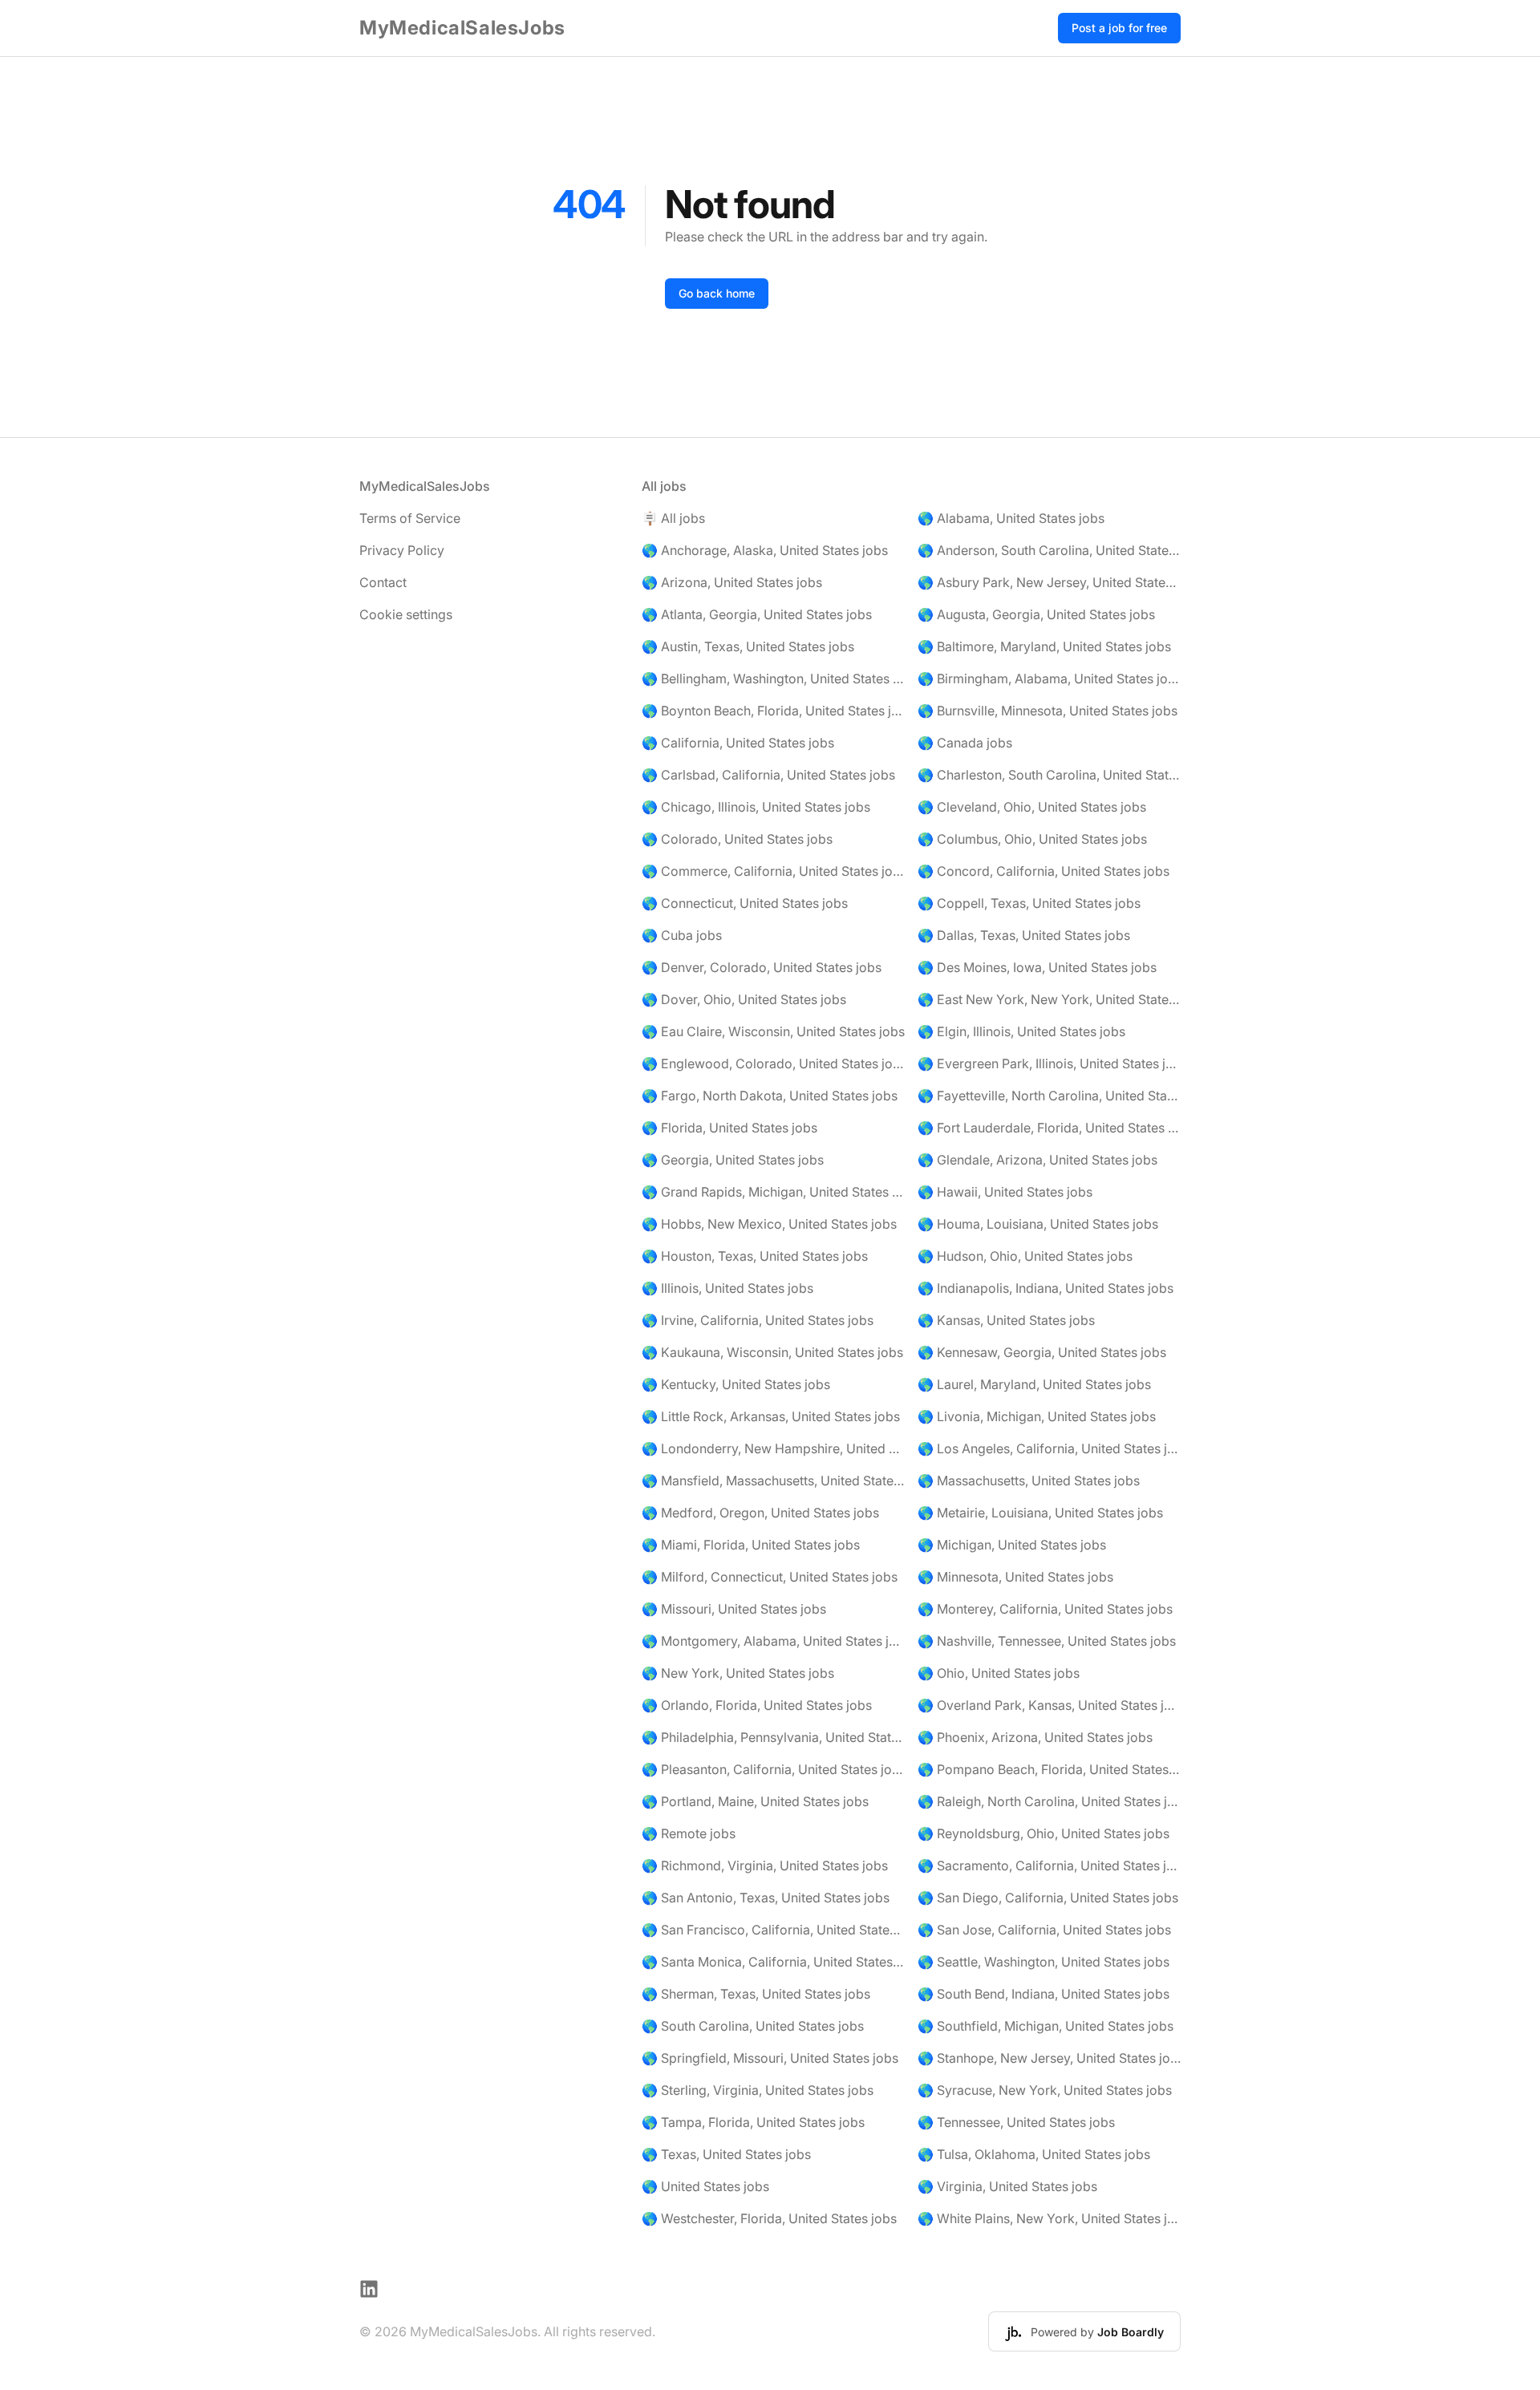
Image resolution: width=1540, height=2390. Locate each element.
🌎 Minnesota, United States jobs (1015, 1577)
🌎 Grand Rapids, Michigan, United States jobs (773, 1192)
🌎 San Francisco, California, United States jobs (773, 1930)
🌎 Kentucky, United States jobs (736, 1384)
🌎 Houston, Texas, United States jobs (755, 1256)
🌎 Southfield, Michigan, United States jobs (1046, 2026)
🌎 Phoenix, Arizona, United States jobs (1035, 1737)
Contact (383, 582)
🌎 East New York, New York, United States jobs (1049, 999)
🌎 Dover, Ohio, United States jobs (744, 999)
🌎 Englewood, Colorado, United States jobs (773, 1063)
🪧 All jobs (673, 518)
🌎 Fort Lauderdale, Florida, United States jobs (1049, 1128)
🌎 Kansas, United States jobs (1006, 1320)
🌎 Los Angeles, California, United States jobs (1049, 1448)
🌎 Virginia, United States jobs (1007, 2186)
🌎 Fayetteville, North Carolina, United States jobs (1049, 1096)
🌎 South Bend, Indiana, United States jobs (1044, 1994)
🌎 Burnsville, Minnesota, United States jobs (1048, 711)
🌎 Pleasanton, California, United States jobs (773, 1769)
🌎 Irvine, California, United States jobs (758, 1320)
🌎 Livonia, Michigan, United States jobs (1037, 1416)
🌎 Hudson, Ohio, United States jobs (1025, 1256)
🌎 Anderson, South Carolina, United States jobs (1049, 550)
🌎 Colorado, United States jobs (737, 839)
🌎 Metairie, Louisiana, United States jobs (1040, 1513)
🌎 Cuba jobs (682, 935)
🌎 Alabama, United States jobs (1011, 518)
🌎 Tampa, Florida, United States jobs (753, 2122)
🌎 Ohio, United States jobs (999, 1673)
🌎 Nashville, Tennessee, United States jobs (1047, 1641)
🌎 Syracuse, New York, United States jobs (1045, 2090)
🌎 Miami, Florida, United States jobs (751, 1545)
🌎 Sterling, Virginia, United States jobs (758, 2090)
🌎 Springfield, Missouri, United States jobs (770, 2058)
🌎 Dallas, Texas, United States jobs (1024, 935)
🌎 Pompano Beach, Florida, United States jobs (1049, 1769)
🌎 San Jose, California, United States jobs (1044, 1930)
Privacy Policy (402, 550)
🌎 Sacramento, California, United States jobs (1049, 1865)
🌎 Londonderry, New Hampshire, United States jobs (773, 1448)
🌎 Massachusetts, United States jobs (1029, 1481)
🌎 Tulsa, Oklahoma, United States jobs (1034, 2154)
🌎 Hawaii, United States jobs (1005, 1192)
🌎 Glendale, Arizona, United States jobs (1037, 1160)
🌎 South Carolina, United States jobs (753, 2026)
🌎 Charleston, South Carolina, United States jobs (1049, 775)
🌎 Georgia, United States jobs (733, 1160)
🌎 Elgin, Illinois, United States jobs (1021, 1031)
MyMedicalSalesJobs (462, 28)
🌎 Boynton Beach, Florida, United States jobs (773, 711)
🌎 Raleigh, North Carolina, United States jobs (1049, 1801)
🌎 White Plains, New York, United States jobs (1049, 2218)
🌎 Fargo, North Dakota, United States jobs (770, 1096)
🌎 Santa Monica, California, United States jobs (773, 1962)
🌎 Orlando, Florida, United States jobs (757, 1705)
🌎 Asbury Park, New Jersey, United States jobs (1049, 582)
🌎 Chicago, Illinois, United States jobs (756, 807)
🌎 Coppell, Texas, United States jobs (1029, 903)
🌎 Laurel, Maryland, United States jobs (1034, 1384)
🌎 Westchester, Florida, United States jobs (769, 2218)
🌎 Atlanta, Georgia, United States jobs (757, 614)
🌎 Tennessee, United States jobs (1016, 2122)
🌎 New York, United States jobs (738, 1673)
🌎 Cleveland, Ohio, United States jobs (1032, 807)
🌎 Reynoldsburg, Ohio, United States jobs (1044, 1833)
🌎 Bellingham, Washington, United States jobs (773, 679)
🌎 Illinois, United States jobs (727, 1288)
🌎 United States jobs (705, 2186)
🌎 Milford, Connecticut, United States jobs (770, 1577)
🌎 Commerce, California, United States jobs (773, 871)
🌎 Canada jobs (965, 743)
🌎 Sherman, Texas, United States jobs (756, 1994)
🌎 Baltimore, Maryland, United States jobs (1044, 646)
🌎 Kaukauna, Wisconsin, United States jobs (772, 1352)
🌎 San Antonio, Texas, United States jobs (766, 1898)
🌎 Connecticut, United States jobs (745, 903)
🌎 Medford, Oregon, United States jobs (760, 1513)
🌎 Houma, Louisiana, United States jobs (1038, 1224)
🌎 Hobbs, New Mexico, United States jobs (769, 1224)
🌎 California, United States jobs (738, 743)
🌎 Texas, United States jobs (726, 2154)
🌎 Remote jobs (689, 1833)
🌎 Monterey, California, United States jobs (1045, 1609)
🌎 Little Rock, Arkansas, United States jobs (771, 1416)
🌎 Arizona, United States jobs (732, 582)
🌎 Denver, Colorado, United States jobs (762, 967)
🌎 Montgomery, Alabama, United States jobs (773, 1641)
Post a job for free (1119, 28)
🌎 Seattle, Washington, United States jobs (1044, 1962)
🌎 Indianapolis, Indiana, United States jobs (1046, 1288)
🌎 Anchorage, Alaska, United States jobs (765, 550)
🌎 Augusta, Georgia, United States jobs (1036, 614)
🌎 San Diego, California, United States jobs (1048, 1898)
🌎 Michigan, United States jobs (1012, 1545)
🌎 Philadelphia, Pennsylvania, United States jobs (773, 1737)
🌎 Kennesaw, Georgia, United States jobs (1042, 1352)
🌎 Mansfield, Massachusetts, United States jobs (773, 1481)
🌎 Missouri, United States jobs (734, 1609)
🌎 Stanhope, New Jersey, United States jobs (1049, 2058)
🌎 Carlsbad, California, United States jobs (768, 775)
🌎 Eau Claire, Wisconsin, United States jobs (773, 1031)
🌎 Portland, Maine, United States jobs (755, 1801)
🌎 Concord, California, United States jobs (1044, 871)
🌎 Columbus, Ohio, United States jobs (1032, 839)
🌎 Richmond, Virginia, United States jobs (765, 1865)
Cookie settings (406, 614)
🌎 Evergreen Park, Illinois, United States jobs (1049, 1063)
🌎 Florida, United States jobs (729, 1128)
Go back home (717, 293)
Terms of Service (410, 518)
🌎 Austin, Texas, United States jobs (748, 646)
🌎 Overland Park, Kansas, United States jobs (1049, 1705)
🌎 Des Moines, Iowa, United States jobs (1037, 967)
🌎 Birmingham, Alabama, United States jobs (1049, 679)
